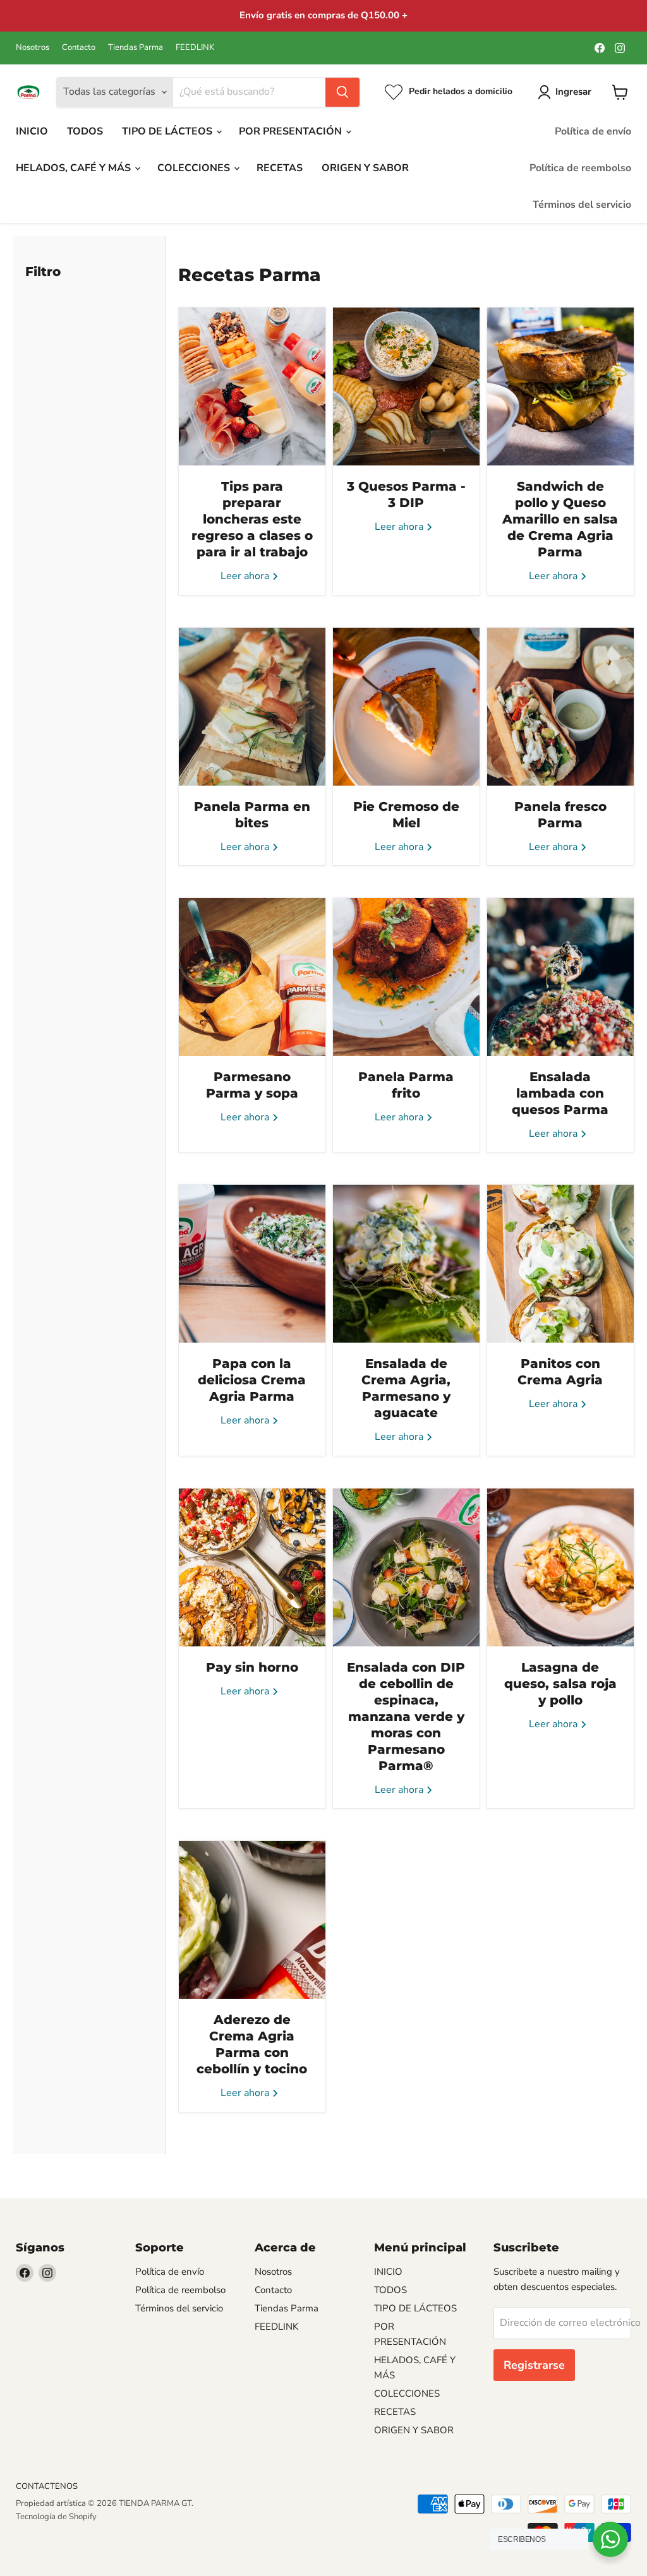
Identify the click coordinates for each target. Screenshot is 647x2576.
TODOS (85, 131)
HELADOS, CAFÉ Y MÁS (75, 168)
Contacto (79, 48)
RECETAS (280, 168)
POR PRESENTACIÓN (292, 131)
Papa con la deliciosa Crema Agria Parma (252, 1380)
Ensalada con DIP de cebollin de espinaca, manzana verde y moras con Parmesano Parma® (406, 1716)
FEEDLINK (195, 48)
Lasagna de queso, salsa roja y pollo (560, 1684)
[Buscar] (342, 92)
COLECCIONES (195, 168)
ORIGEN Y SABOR (365, 168)
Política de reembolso (580, 168)
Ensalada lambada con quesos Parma (560, 1093)
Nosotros (33, 48)
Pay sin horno (252, 1667)
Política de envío (593, 131)
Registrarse (534, 2365)
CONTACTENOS (47, 2486)
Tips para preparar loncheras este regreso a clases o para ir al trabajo (252, 519)
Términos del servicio (582, 205)
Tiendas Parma (136, 48)
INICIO (32, 131)
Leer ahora (246, 576)
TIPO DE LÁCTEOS (168, 131)
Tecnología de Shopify (56, 2517)
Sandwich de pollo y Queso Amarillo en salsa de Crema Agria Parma (560, 519)
